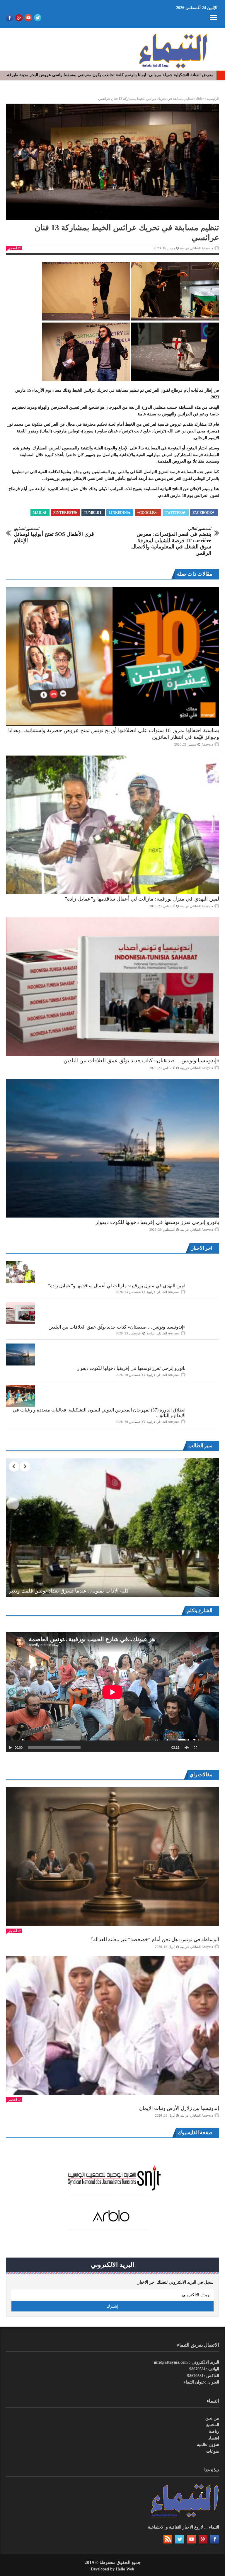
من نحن (212, 2418)
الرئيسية (213, 99)
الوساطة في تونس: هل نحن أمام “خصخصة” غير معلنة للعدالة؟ (155, 1940)
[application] (112, 1692)
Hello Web (125, 2569)
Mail (38, 513)
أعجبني (12, 248)
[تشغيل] (11, 1748)
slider (200, 99)
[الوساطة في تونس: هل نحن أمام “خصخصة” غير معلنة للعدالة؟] (112, 1857)
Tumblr (92, 513)
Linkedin (118, 513)
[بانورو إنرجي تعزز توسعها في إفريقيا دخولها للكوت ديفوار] (112, 1148)
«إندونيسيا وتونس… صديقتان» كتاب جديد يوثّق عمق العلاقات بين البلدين (141, 1061)
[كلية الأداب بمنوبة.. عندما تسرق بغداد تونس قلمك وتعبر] (112, 1528)
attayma (207, 744)
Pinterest (63, 513)
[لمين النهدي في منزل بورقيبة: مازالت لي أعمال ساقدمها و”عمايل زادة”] (112, 825)
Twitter (173, 513)
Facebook (202, 513)
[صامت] (187, 1748)
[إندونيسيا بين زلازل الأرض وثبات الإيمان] (112, 2025)
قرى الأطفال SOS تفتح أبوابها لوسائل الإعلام (54, 535)
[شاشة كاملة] (196, 1748)
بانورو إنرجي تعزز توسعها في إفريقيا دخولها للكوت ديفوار (157, 1222)
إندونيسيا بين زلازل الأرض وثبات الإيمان (179, 2108)
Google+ (146, 513)
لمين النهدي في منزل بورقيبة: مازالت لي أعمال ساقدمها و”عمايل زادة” (142, 899)
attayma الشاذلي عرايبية (197, 248)
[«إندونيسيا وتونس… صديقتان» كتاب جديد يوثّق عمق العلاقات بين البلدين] (112, 987)
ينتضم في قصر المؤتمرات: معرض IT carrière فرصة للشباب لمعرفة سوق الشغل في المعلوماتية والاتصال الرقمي (171, 541)
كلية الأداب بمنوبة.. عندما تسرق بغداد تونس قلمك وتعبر (69, 1591)
